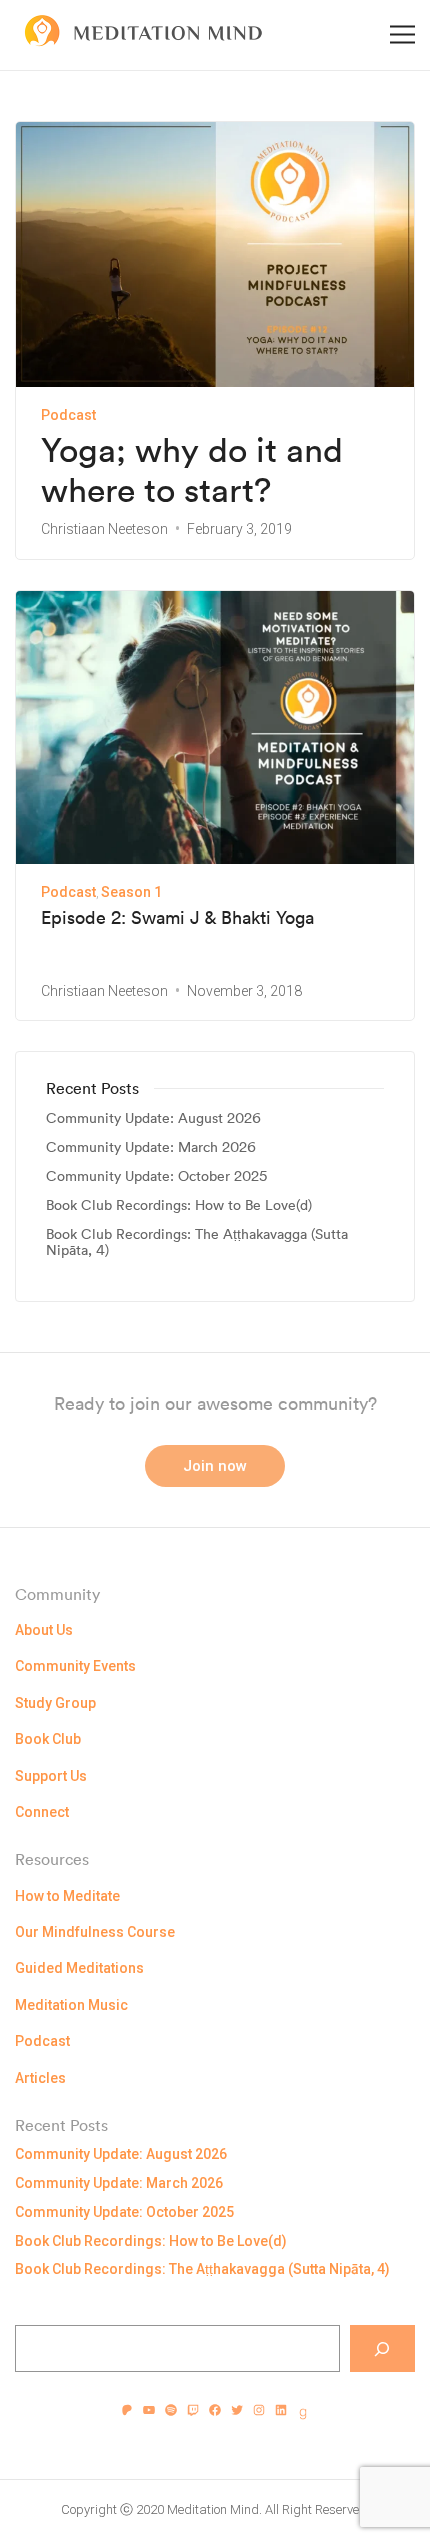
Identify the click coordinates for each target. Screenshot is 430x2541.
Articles (40, 2078)
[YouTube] (149, 2410)
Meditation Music (71, 2005)
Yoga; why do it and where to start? (192, 471)
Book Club (48, 1739)
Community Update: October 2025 (156, 1176)
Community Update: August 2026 (153, 1118)
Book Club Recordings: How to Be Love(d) (179, 1205)
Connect (42, 1812)
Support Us (51, 1776)
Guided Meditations (79, 1968)
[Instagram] (259, 2410)
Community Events (75, 1666)
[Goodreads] (303, 2414)
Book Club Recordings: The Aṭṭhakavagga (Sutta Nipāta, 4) (197, 1243)
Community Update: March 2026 (151, 1147)
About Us (44, 1630)
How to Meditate (67, 1896)
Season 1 (131, 892)
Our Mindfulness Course (95, 1932)
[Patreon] (127, 2410)
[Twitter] (237, 2410)
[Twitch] (193, 2410)
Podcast (68, 415)
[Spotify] (171, 2410)
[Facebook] (215, 2410)
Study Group (55, 1703)
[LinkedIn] (281, 2410)
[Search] (382, 2348)
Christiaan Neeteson (104, 529)
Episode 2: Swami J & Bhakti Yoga (177, 918)
